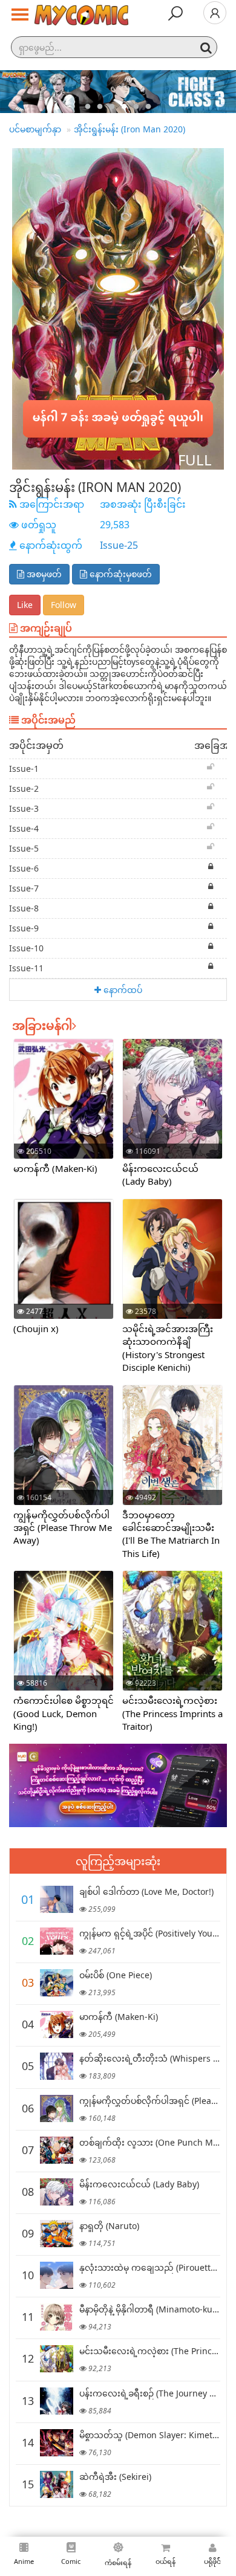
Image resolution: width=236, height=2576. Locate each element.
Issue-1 (24, 769)
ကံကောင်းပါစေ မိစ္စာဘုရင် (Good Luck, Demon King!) (64, 1713)
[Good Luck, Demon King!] (64, 1637)
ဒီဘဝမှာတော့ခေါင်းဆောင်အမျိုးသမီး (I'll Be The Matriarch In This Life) (171, 1534)
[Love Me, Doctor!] (57, 1899)
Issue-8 (24, 908)
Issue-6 (24, 868)
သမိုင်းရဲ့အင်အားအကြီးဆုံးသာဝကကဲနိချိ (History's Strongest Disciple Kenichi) (168, 1348)
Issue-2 (24, 788)
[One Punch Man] (57, 2150)
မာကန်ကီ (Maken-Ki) (55, 1168)
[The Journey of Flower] (57, 2401)
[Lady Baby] (172, 1112)
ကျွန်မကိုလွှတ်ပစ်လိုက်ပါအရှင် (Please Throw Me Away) (63, 1528)
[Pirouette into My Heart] (57, 2275)
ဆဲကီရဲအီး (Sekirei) (115, 2477)
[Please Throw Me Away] (64, 1458)
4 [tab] (124, 107)
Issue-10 (26, 948)
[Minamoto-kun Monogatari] (57, 2317)
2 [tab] (100, 107)
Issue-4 (24, 828)
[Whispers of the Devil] (57, 2066)
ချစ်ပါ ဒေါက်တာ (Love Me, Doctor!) (146, 1892)
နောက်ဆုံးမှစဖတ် (120, 574)
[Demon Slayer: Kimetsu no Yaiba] (57, 2443)
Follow (64, 605)
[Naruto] (57, 2234)
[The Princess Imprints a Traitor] (172, 1638)
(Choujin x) (36, 1328)
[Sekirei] (57, 2484)
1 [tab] (88, 107)
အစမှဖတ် (43, 574)
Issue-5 (24, 848)
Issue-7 (24, 888)
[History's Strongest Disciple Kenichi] (172, 1272)
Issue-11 (26, 968)
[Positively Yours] (57, 1941)
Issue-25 (119, 545)
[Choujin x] (64, 1270)
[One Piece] (57, 1983)
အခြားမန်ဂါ (42, 1025)
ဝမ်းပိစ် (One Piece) (116, 1975)
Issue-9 (24, 928)
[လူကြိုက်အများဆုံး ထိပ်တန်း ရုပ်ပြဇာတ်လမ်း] (81, 16)
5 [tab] (136, 107)
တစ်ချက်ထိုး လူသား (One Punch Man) (152, 2142)
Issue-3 (24, 808)
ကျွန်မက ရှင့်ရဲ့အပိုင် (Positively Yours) (151, 1933)
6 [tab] (148, 107)
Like (25, 605)
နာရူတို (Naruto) (109, 2226)
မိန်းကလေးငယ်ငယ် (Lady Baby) (160, 1175)
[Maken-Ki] (64, 1110)
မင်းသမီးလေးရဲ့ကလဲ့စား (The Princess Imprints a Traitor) (172, 1713)
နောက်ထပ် (122, 990)
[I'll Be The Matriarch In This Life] (172, 1458)
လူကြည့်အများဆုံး (118, 1861)
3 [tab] (112, 107)
